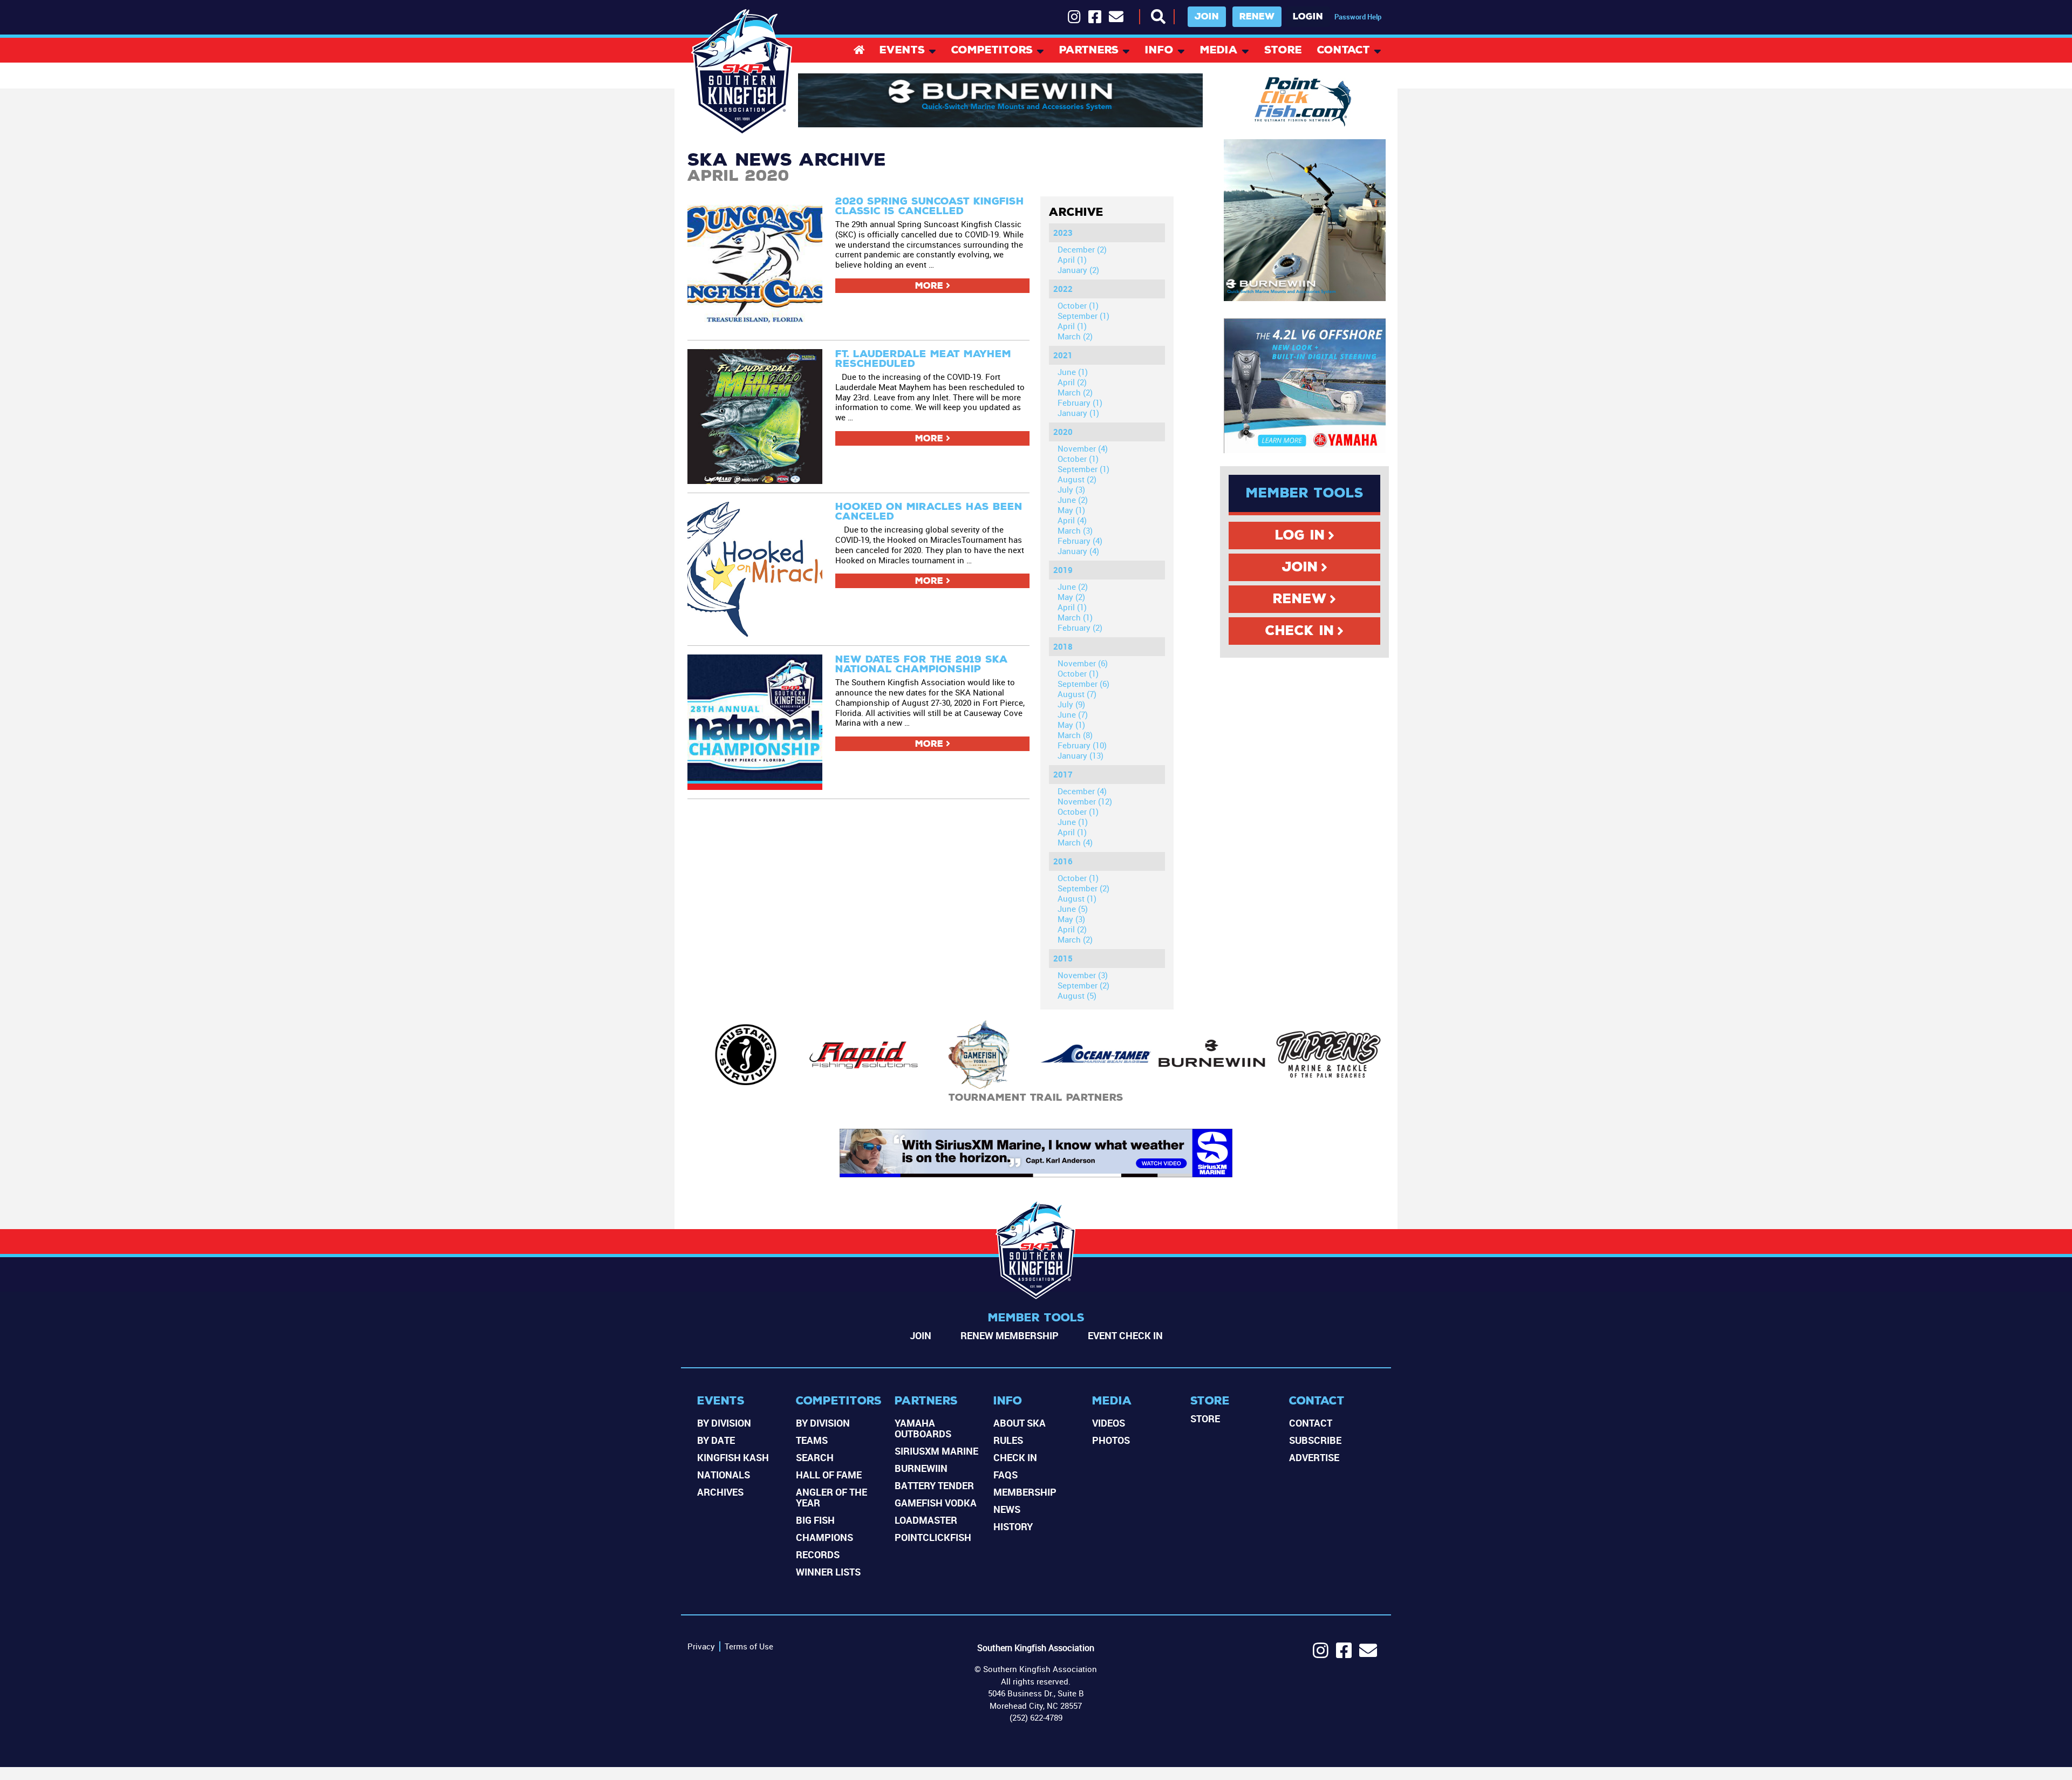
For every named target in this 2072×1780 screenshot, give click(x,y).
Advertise (1314, 1457)
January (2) (1078, 270)
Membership (1025, 1492)
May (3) (1071, 919)
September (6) (1083, 684)
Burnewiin (921, 1468)
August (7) (1077, 694)
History (1013, 1526)
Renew (1257, 16)
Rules (1008, 1440)
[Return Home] (742, 72)
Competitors (992, 51)
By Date (716, 1440)
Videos (1109, 1423)
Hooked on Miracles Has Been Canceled (929, 511)
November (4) (1083, 448)
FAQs (1006, 1475)
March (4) (1075, 842)
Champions (824, 1537)
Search (815, 1457)
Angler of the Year (831, 1497)
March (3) (1075, 530)
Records (818, 1554)
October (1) (1078, 305)
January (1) (1078, 413)
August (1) (1077, 898)
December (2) (1082, 249)
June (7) (1073, 714)
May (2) (1071, 597)
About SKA (1020, 1423)
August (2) (1077, 479)
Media (1219, 51)
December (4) (1082, 791)
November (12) (1085, 801)
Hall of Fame (829, 1475)
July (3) (1071, 489)
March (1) (1075, 617)
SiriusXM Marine (936, 1451)
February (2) (1080, 628)
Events (902, 51)
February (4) (1080, 541)
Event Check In (1125, 1335)
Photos (1111, 1440)
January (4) (1078, 551)
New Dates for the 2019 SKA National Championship (922, 664)
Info (1159, 51)
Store (1283, 51)
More (929, 286)
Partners (1089, 51)
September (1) (1083, 316)
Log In (1300, 535)
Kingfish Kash (733, 1457)
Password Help (1358, 17)
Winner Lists (828, 1572)
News (1007, 1509)
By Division (724, 1423)
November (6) (1083, 663)
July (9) (1071, 704)
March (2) (1075, 336)
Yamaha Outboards (923, 1428)
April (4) (1072, 520)
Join (1207, 16)
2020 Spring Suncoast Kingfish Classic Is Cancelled (930, 206)
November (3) (1083, 975)
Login (1308, 16)
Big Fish (815, 1520)
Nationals (724, 1475)
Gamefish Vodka (936, 1503)
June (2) (1073, 500)
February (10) (1082, 745)
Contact (1344, 51)
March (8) (1075, 735)
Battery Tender (934, 1485)
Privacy (701, 1646)
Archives (720, 1492)
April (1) (1072, 260)
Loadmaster (926, 1520)
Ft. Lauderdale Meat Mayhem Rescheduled (923, 359)
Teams (812, 1440)
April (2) (1072, 382)
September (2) (1083, 888)
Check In (1300, 631)
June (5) (1073, 909)
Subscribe (1315, 1440)
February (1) (1080, 403)
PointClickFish (933, 1537)
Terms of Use (749, 1646)
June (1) (1073, 372)
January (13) (1081, 755)
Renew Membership (1010, 1335)
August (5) (1077, 995)
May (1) (1071, 510)
